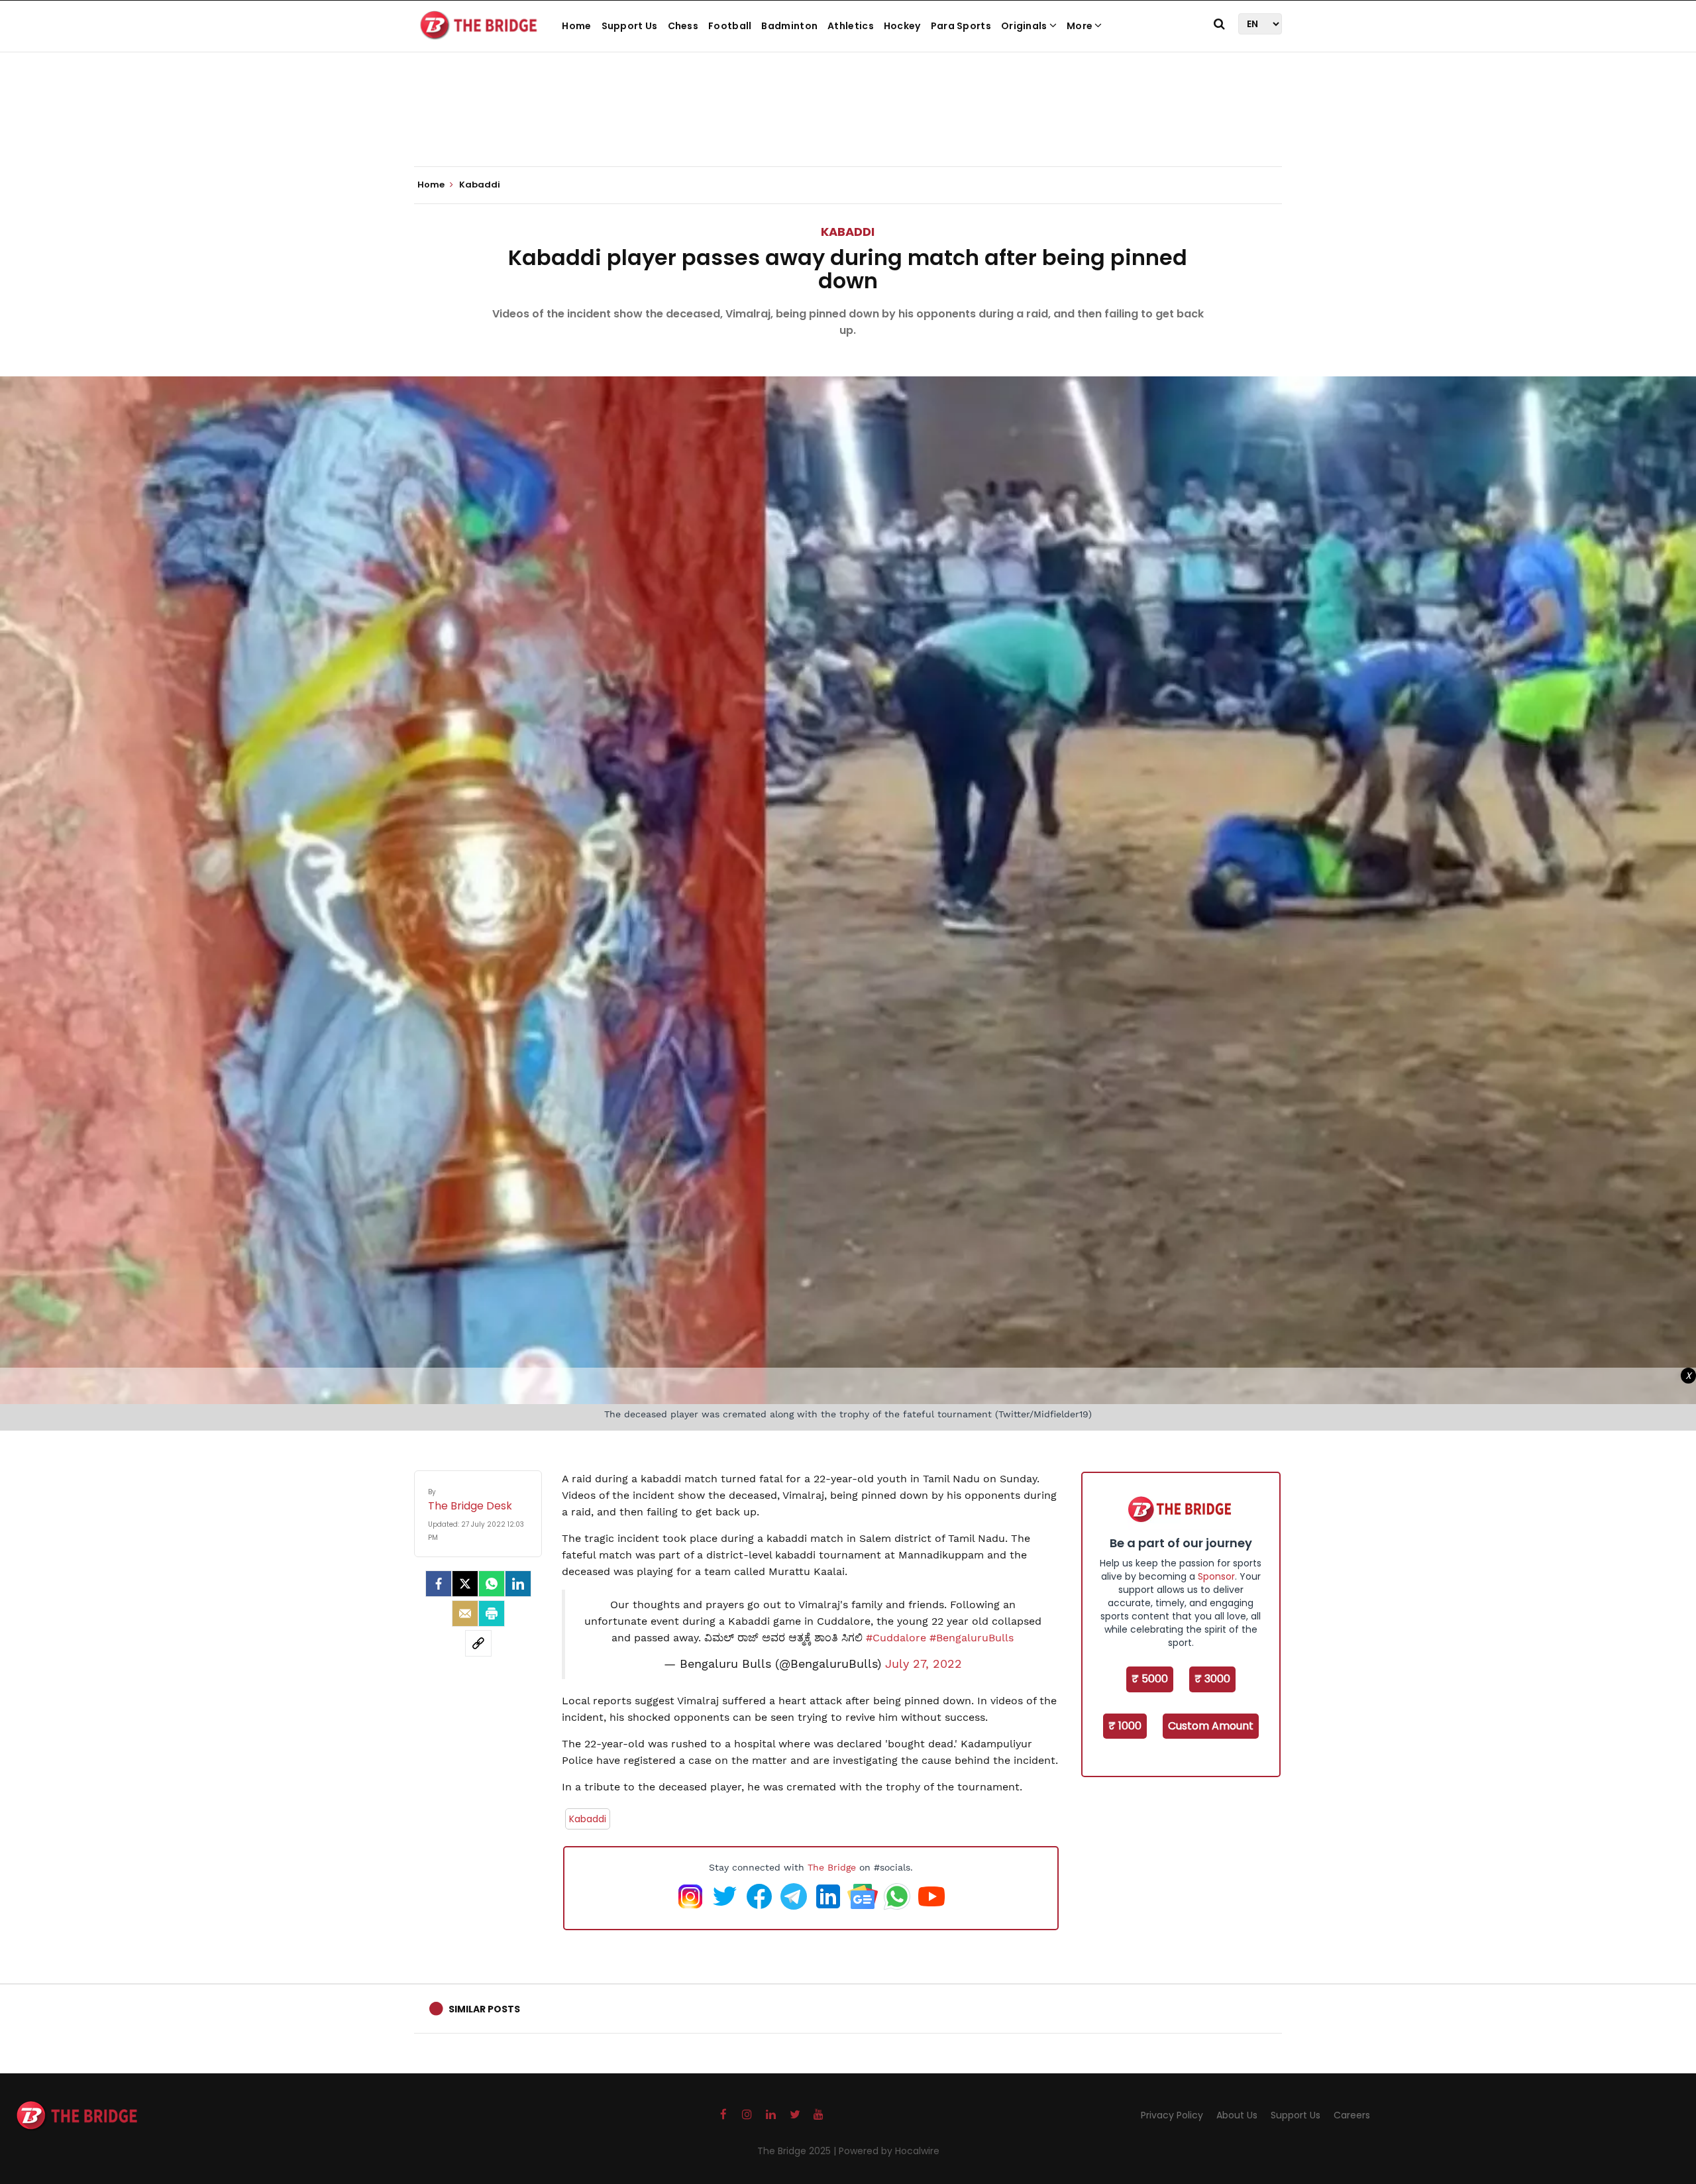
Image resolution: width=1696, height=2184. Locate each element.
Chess (683, 26)
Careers (1352, 2115)
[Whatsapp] (492, 1584)
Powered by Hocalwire (889, 2151)
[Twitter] (465, 1584)
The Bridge (832, 1867)
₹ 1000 (1125, 1726)
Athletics (851, 26)
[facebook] (439, 1584)
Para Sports (961, 26)
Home (576, 26)
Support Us (630, 26)
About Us (1237, 2115)
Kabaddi (848, 232)
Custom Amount (1211, 1726)
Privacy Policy (1172, 2115)
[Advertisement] (848, 126)
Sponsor (1216, 1576)
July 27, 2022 (924, 1664)
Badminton (789, 26)
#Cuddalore (896, 1638)
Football (730, 26)
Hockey (902, 26)
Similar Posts (484, 2009)
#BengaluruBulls (972, 1638)
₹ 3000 (1212, 1679)
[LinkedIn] (518, 1584)
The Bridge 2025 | (798, 2151)
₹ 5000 (1150, 1679)
